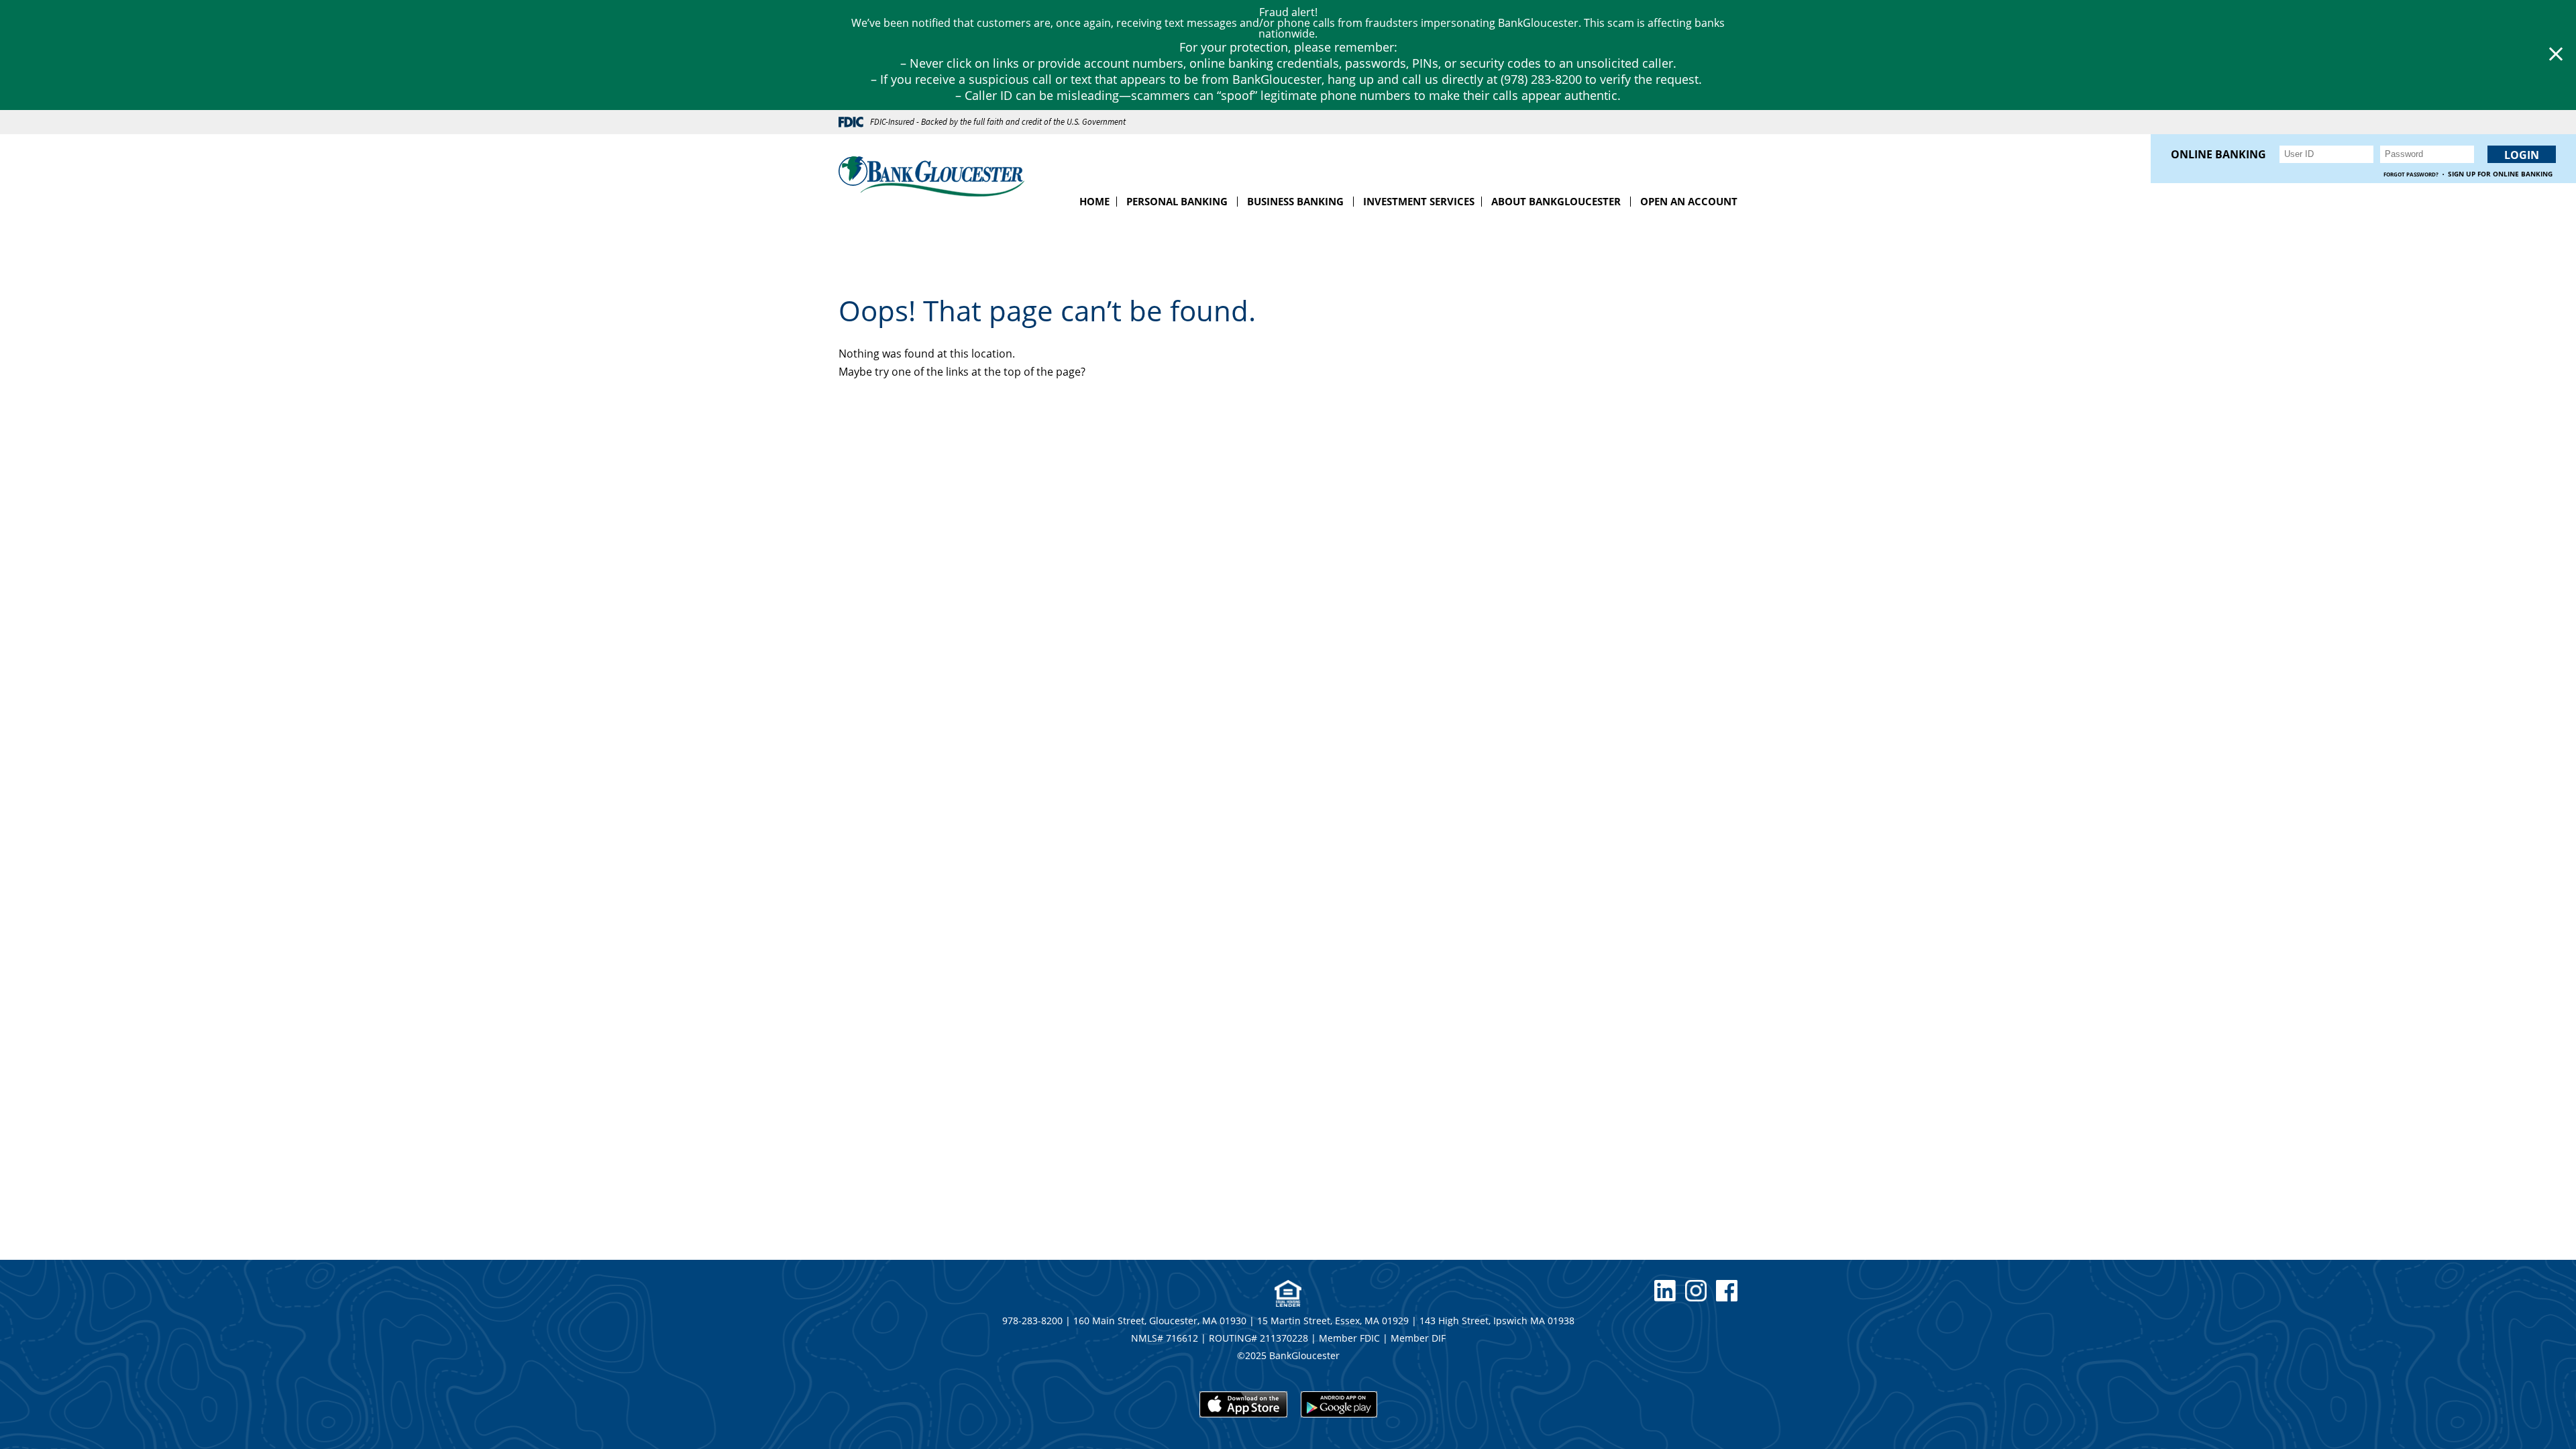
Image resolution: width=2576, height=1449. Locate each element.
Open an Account (1689, 201)
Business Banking (1295, 201)
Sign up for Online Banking (2500, 174)
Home (1094, 201)
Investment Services (1419, 201)
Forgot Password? (2411, 174)
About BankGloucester (1556, 201)
